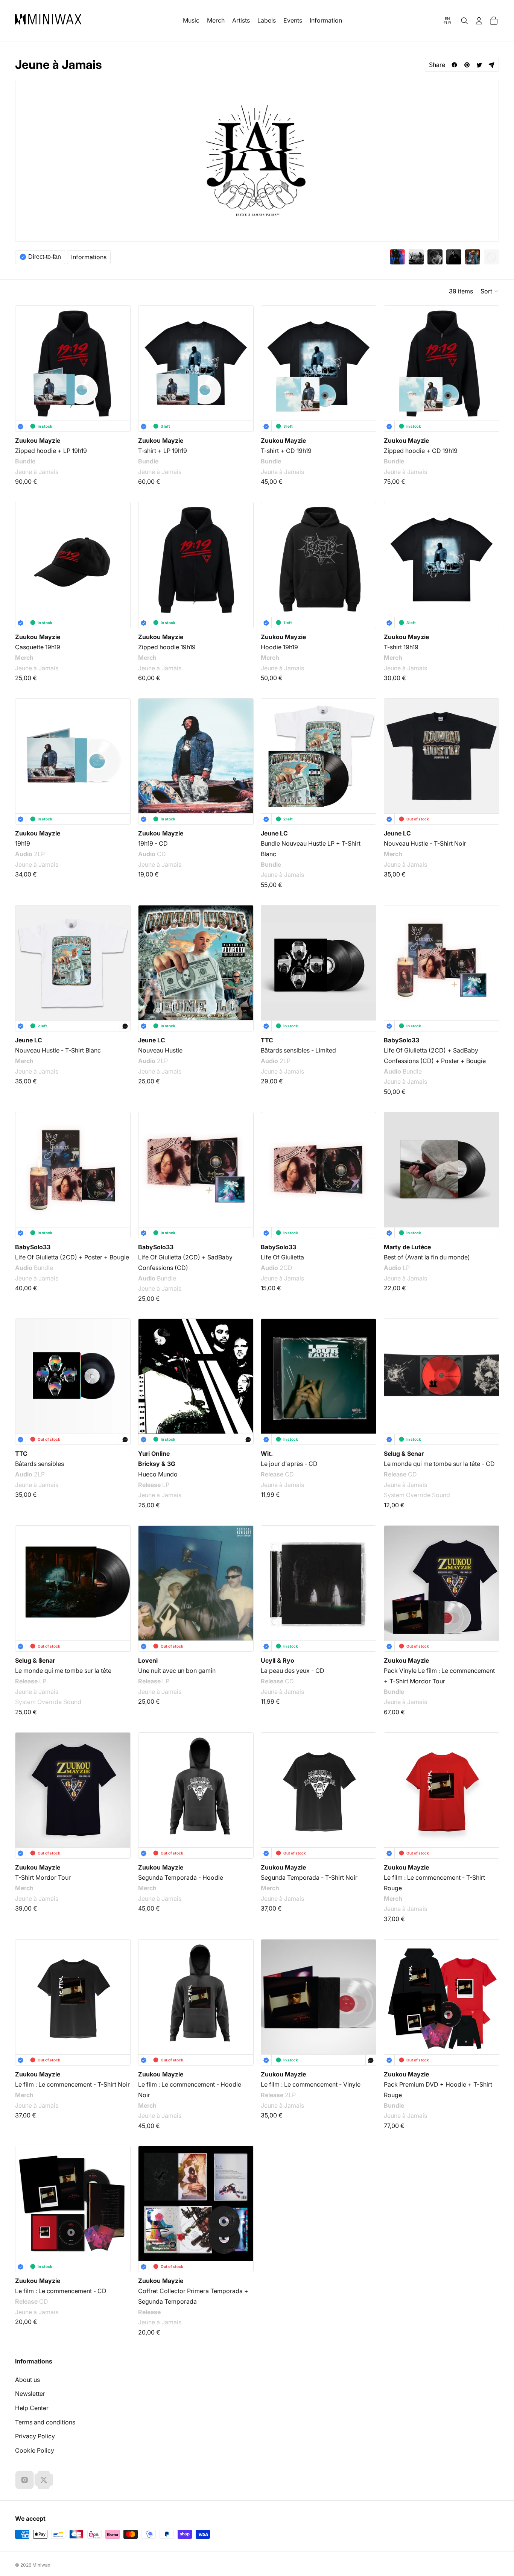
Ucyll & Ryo (278, 1660)
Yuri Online (154, 1454)
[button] (490, 291)
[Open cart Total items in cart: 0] (494, 21)
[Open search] (464, 21)
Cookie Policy (35, 2450)
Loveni (148, 1660)
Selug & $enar (404, 1454)
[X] (44, 2480)
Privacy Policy (35, 2436)
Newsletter (30, 2394)
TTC (267, 1040)
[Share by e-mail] (492, 65)
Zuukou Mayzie (38, 440)
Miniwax (41, 2565)
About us (27, 2380)
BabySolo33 (401, 1040)
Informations (89, 257)
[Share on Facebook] (454, 65)
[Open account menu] (479, 21)
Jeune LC (274, 833)
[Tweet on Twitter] (479, 65)
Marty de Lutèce (407, 1247)
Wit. (267, 1454)
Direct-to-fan (45, 257)
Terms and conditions (45, 2422)
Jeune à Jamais (37, 472)
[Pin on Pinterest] (467, 65)
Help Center (32, 2408)
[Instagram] (24, 2480)
